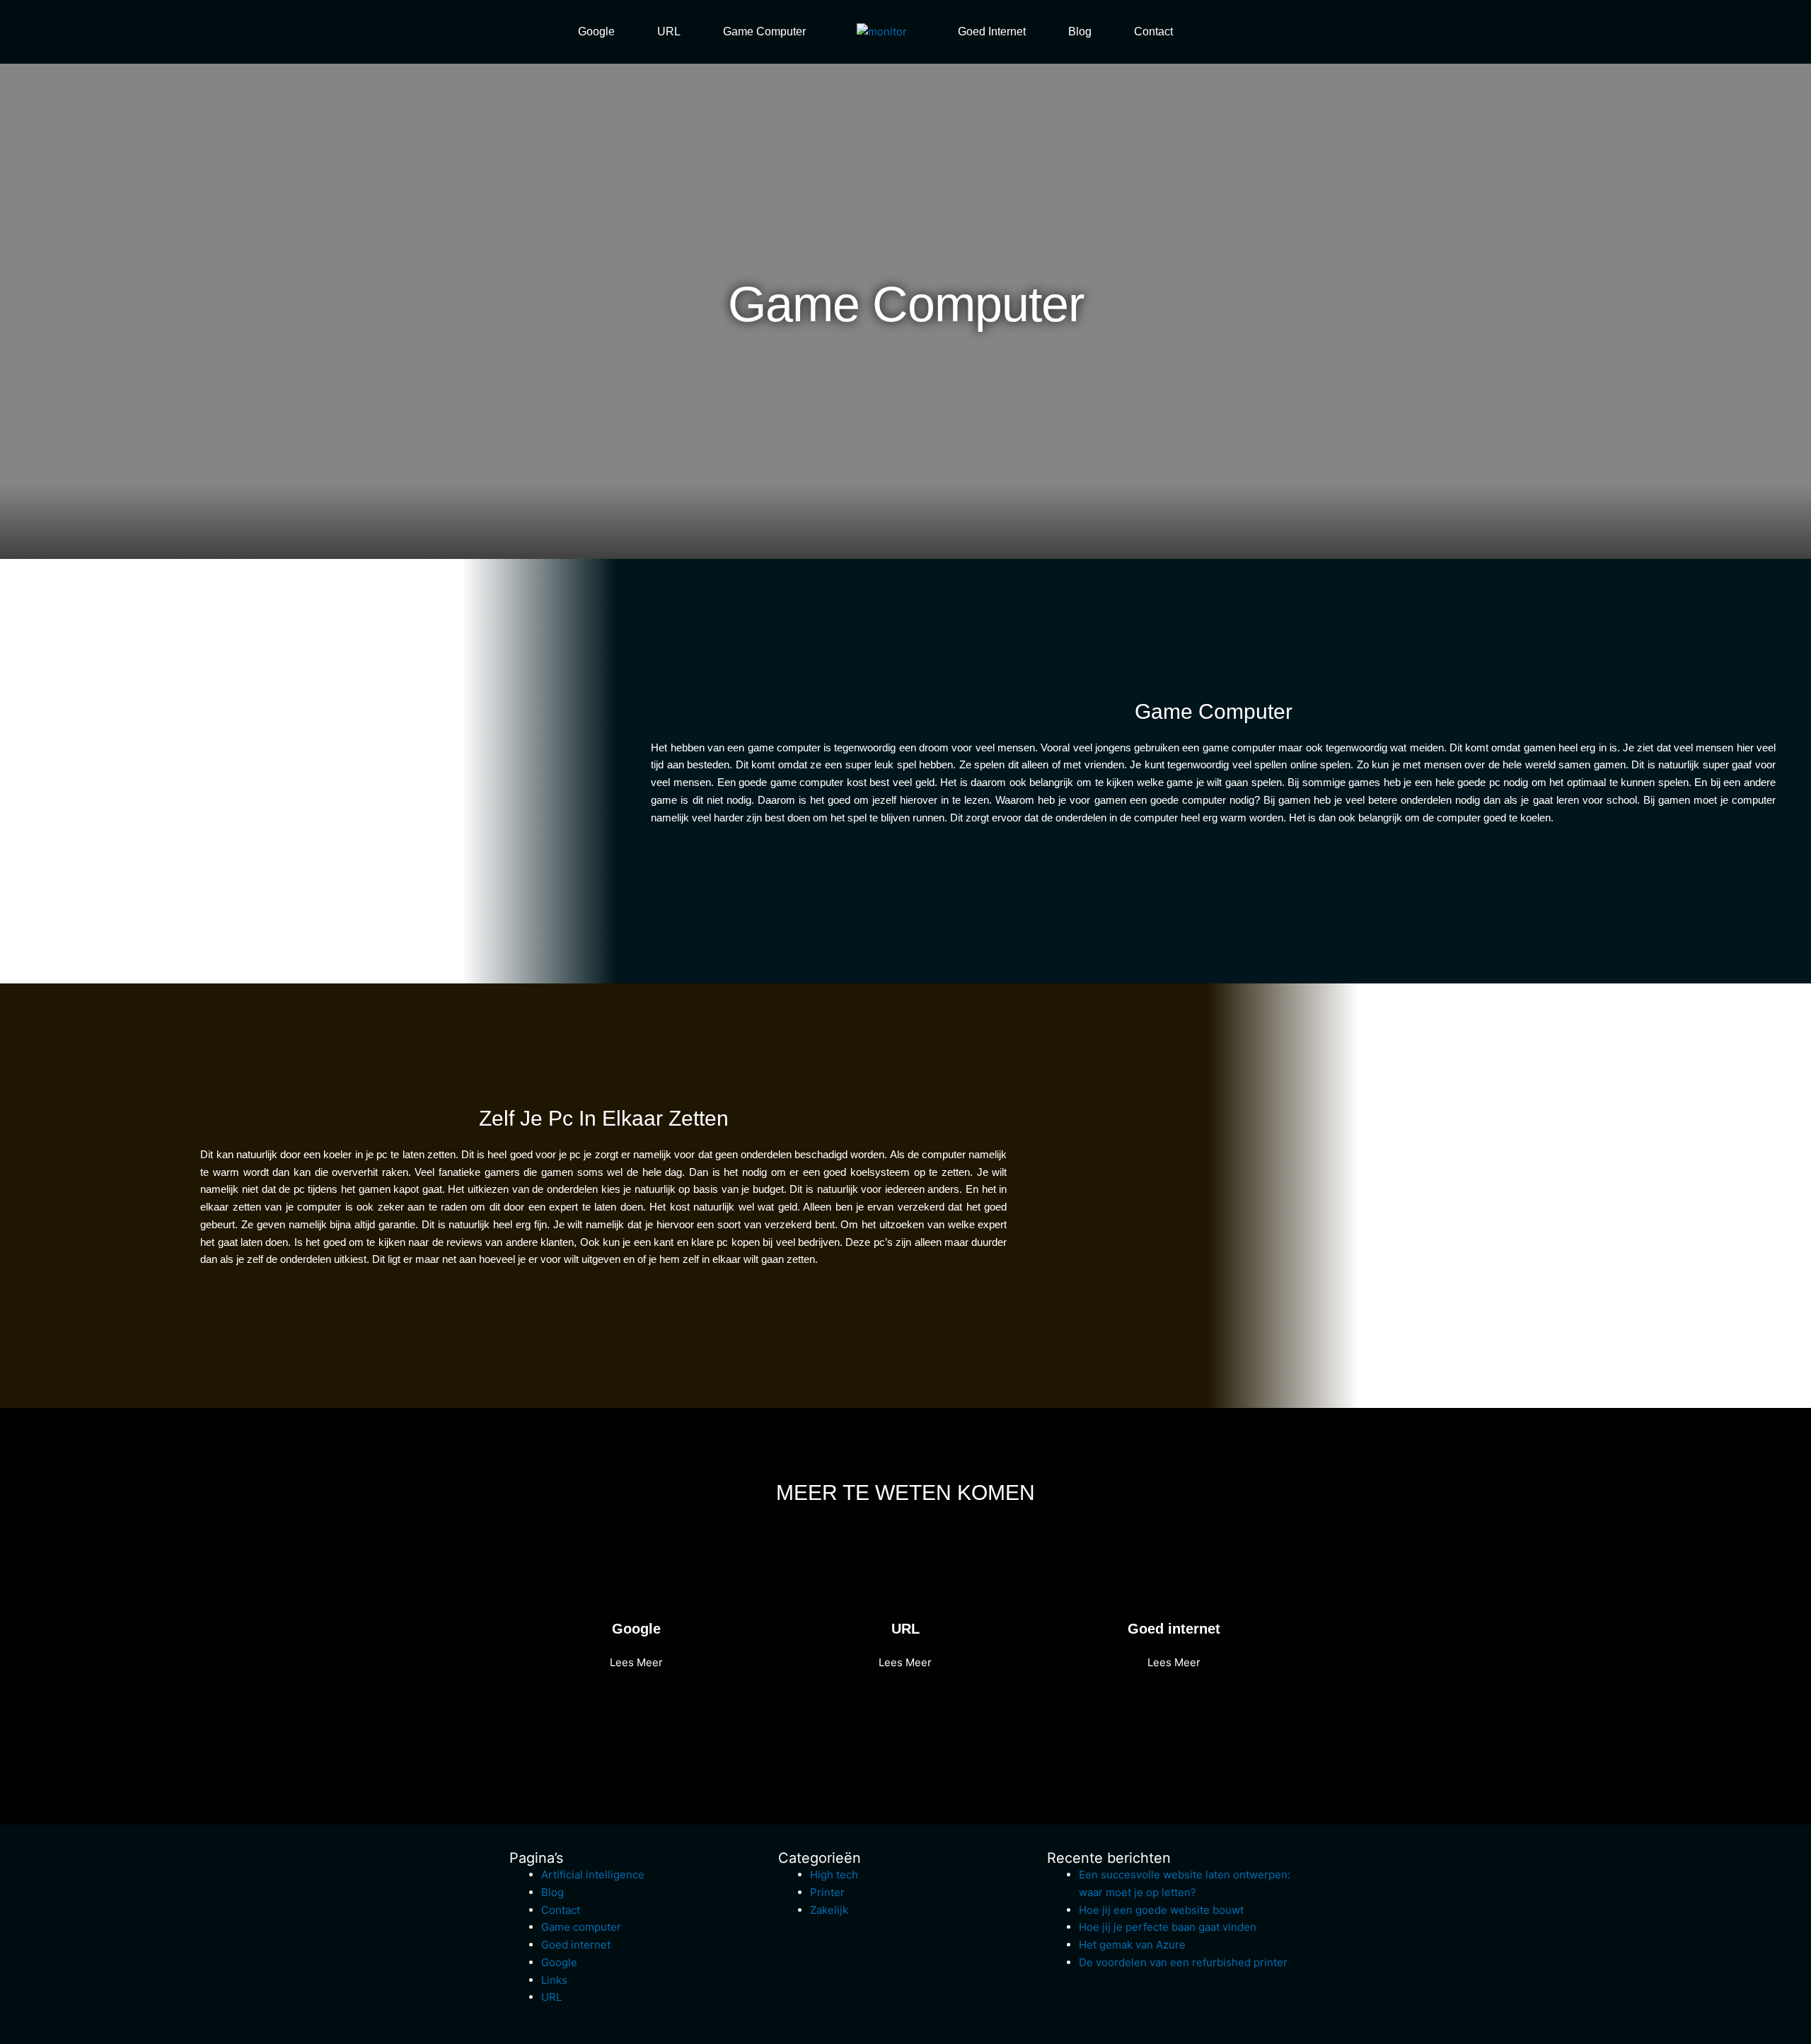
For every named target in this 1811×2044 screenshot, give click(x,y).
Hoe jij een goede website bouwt (1161, 1910)
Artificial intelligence (593, 1875)
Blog (1080, 31)
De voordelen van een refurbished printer (1183, 1962)
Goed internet (992, 31)
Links (554, 1980)
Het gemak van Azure (1132, 1945)
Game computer (764, 31)
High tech (834, 1875)
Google (596, 31)
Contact (1153, 31)
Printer (827, 1892)
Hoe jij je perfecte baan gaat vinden (1168, 1927)
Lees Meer (636, 1662)
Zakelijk (829, 1910)
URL (669, 31)
